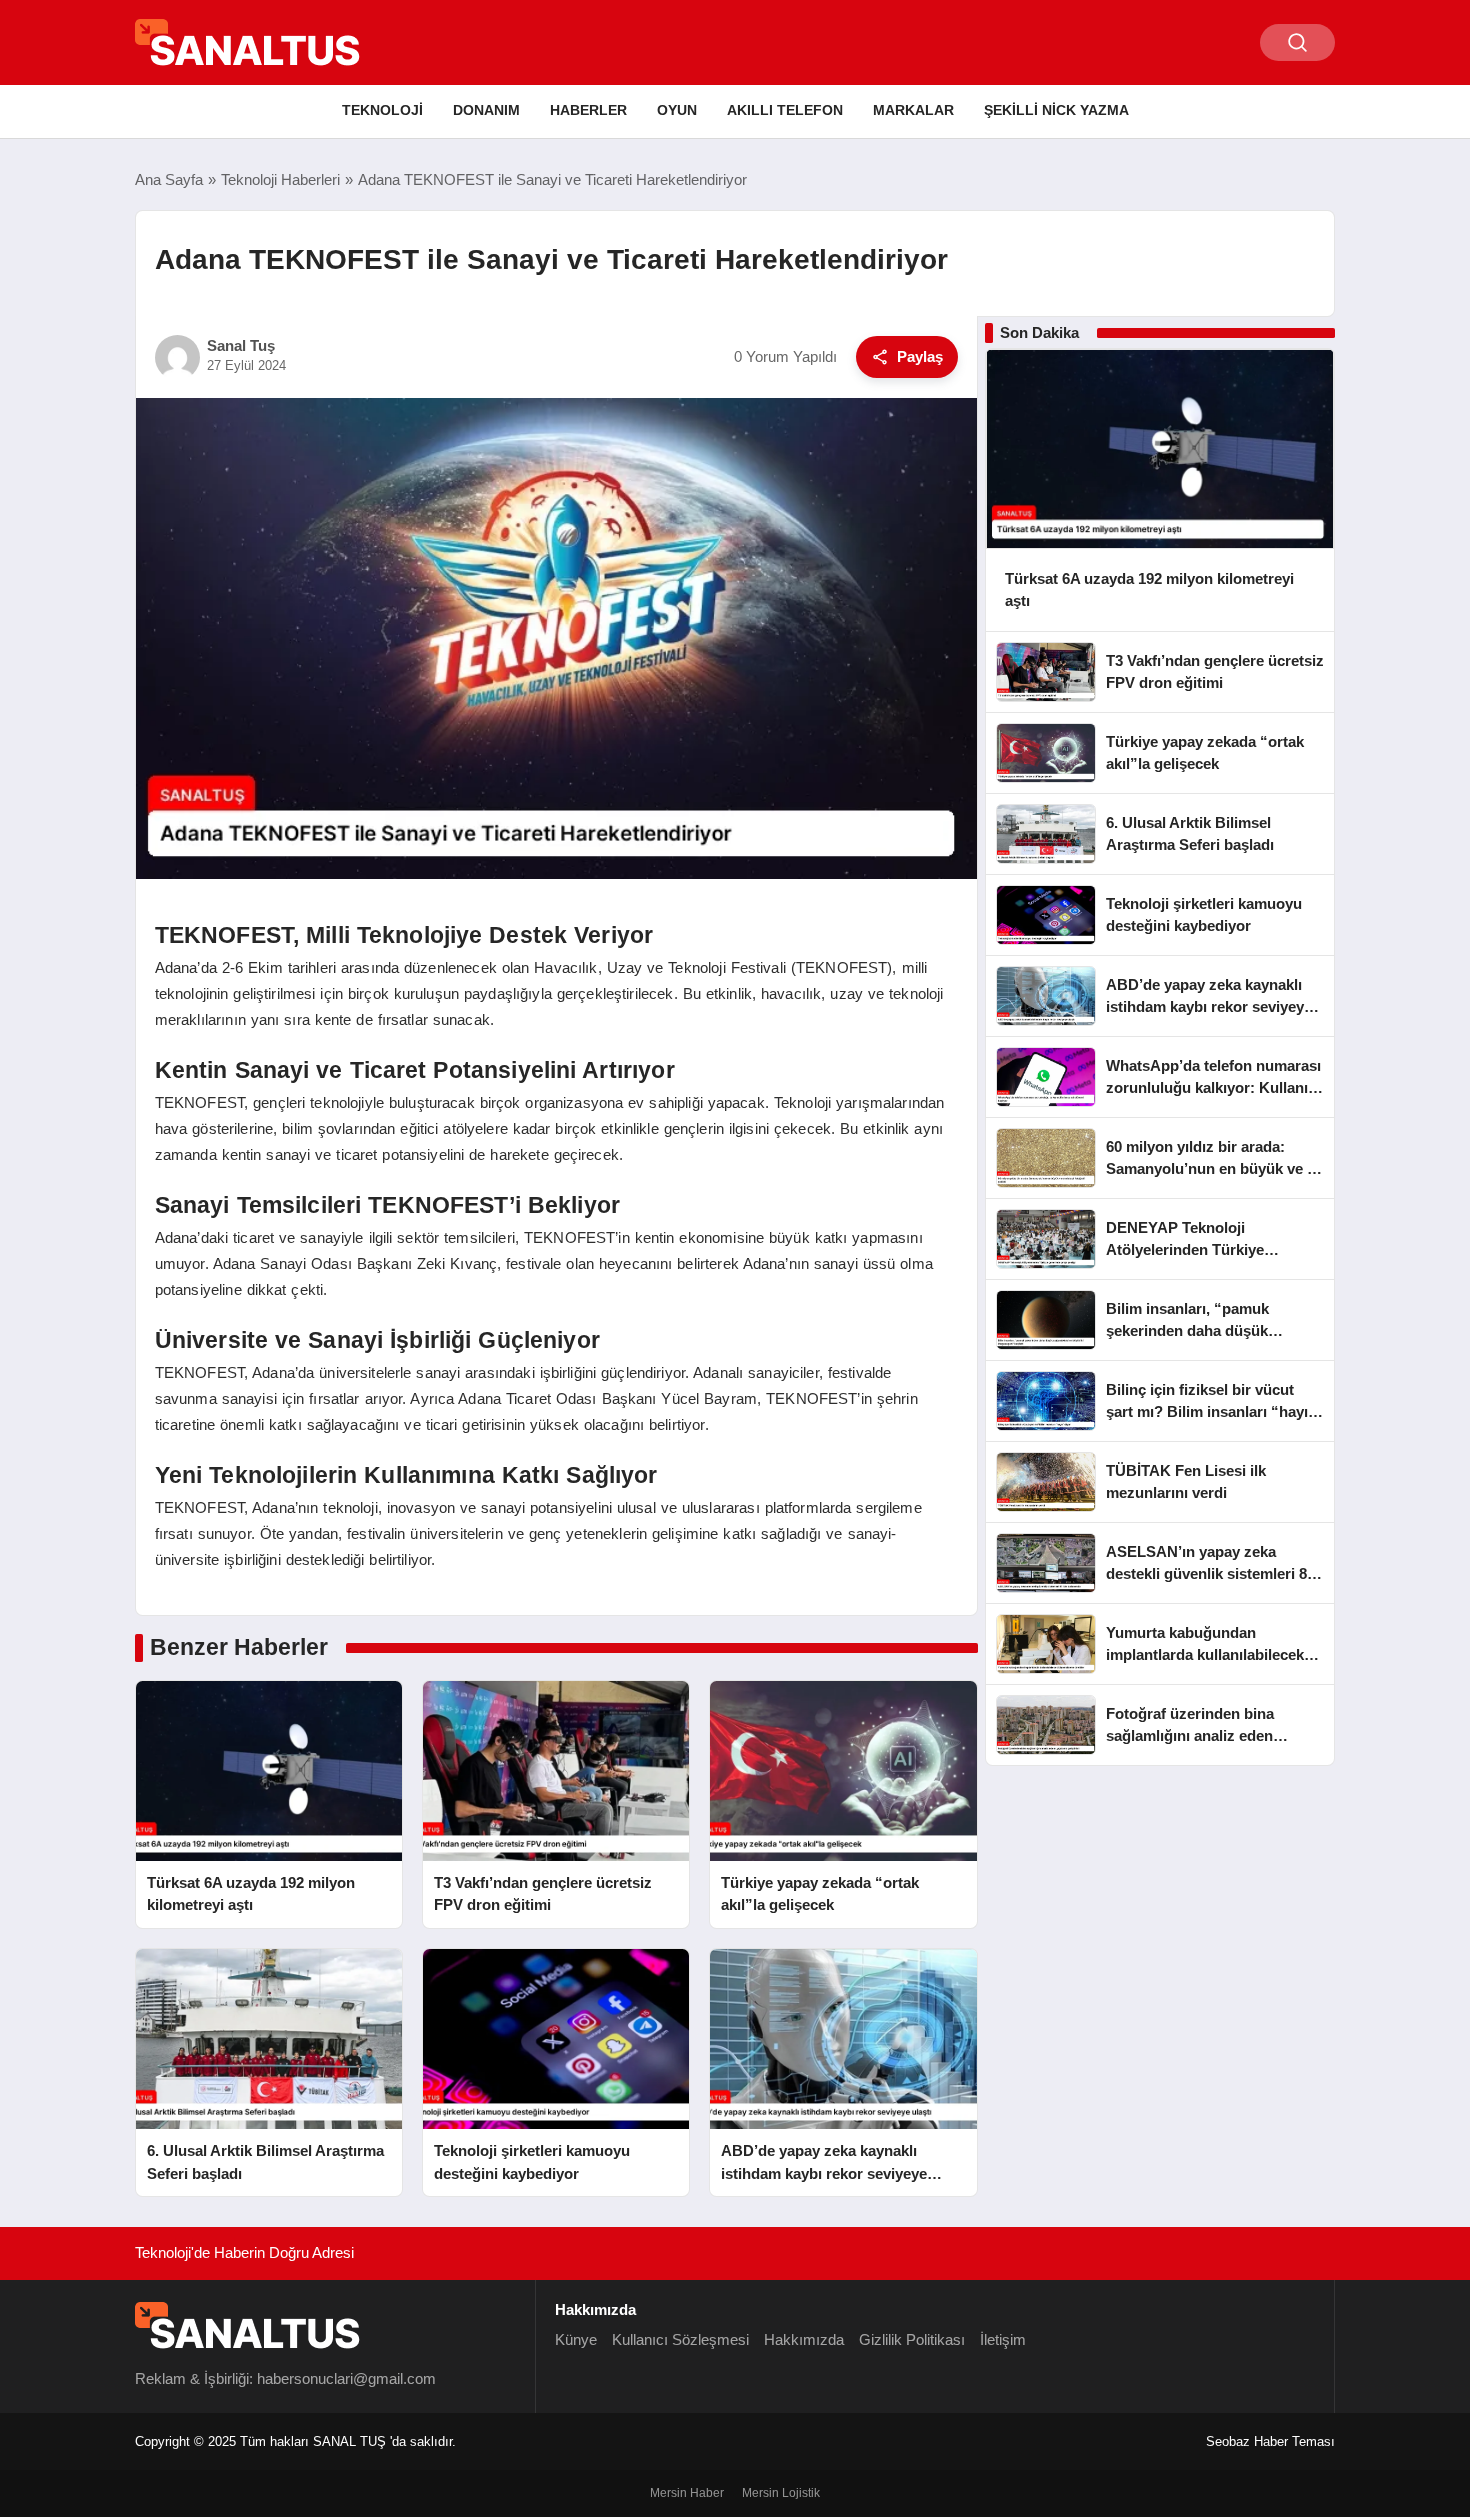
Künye (576, 2339)
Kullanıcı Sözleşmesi (680, 2339)
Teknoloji (382, 110)
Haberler (588, 110)
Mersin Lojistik (781, 2493)
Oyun (677, 110)
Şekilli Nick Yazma (1056, 110)
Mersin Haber (687, 2493)
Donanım (486, 110)
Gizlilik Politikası (912, 2339)
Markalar (913, 110)
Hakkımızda (804, 2339)
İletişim (1003, 2339)
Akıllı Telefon (785, 110)
